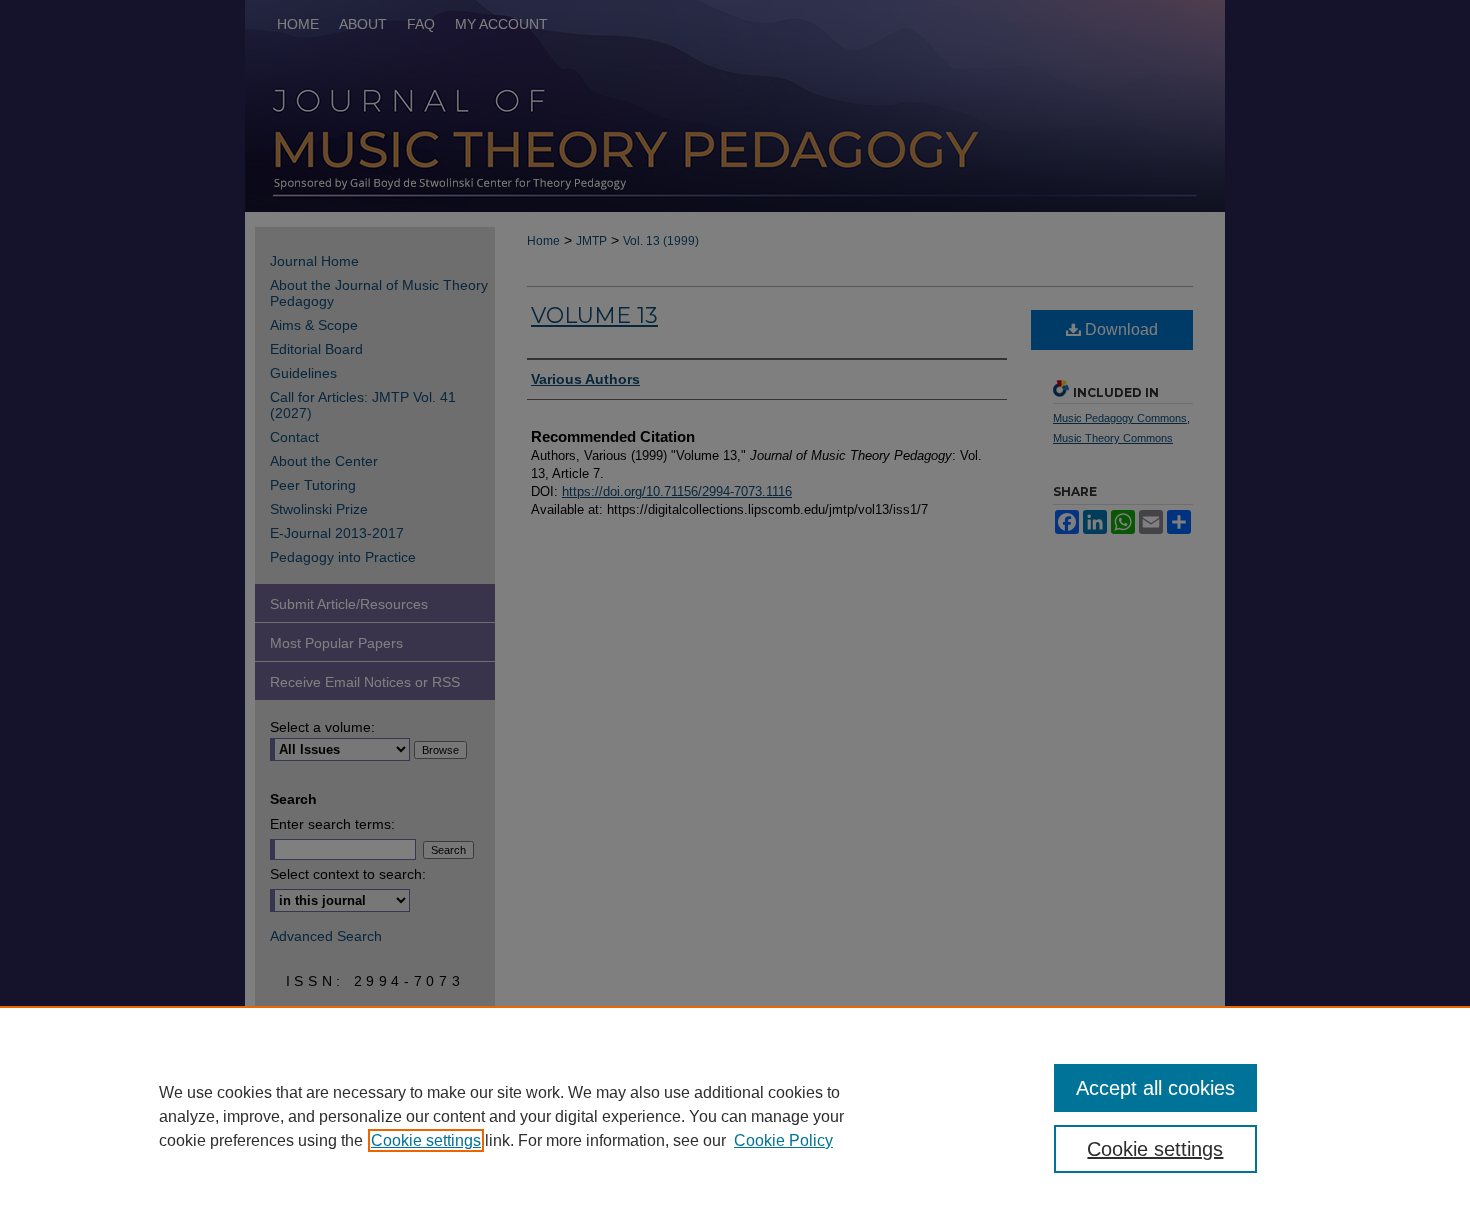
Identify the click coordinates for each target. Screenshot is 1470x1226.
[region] (735, 1116)
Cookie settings (426, 1140)
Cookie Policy (783, 1140)
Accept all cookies (1155, 1088)
